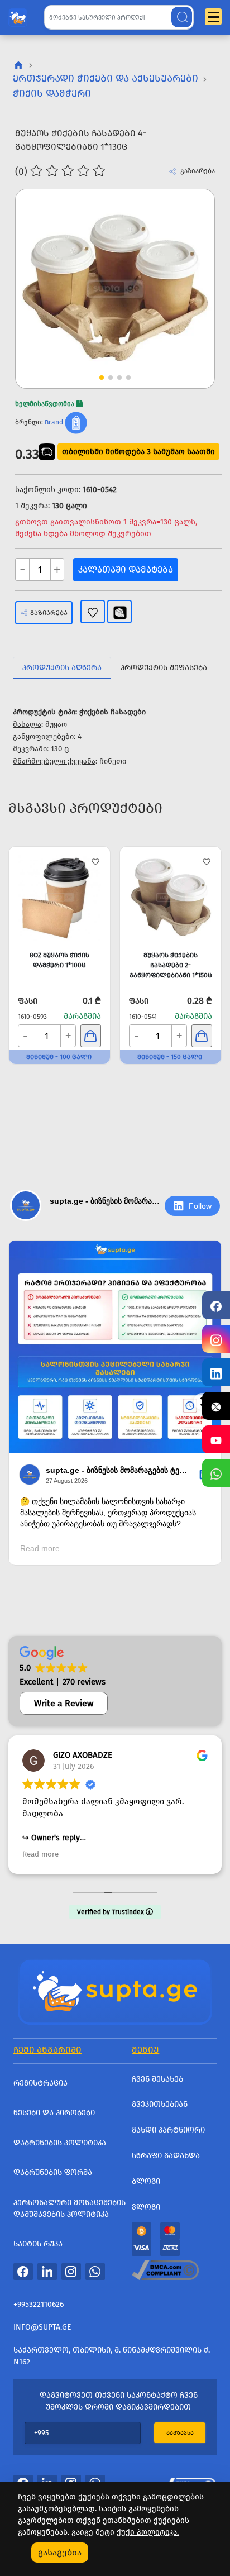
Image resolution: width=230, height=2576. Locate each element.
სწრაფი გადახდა (166, 2156)
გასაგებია (60, 2552)
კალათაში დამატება (126, 569)
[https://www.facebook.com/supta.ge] (216, 1305)
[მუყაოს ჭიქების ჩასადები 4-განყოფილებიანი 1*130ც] (115, 289)
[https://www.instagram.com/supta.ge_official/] (216, 1339)
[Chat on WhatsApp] (216, 1473)
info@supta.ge (42, 2327)
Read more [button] (40, 1854)
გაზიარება (49, 613)
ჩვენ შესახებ (157, 2079)
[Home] (115, 1991)
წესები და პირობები (54, 2113)
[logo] (18, 15)
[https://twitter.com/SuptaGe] (216, 1406)
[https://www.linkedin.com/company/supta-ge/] (216, 1372)
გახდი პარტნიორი (168, 2130)
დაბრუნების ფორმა (53, 2172)
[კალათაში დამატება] (91, 1036)
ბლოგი (146, 2181)
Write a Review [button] (64, 1703)
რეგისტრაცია (40, 2083)
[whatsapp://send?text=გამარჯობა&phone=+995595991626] (95, 2271)
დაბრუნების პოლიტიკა (60, 2143)
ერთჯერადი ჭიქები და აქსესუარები (106, 78)
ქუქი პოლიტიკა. (148, 2532)
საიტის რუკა (38, 2244)
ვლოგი (146, 2207)
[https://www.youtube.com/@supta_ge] (216, 1439)
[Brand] (76, 422)
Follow (200, 1206)
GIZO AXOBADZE (83, 1755)
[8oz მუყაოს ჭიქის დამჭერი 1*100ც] (59, 897)
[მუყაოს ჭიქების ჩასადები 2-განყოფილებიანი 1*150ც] (171, 897)
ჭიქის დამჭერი (52, 93)
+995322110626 (39, 2304)
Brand (54, 422)
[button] (185, 269)
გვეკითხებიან (160, 2104)
